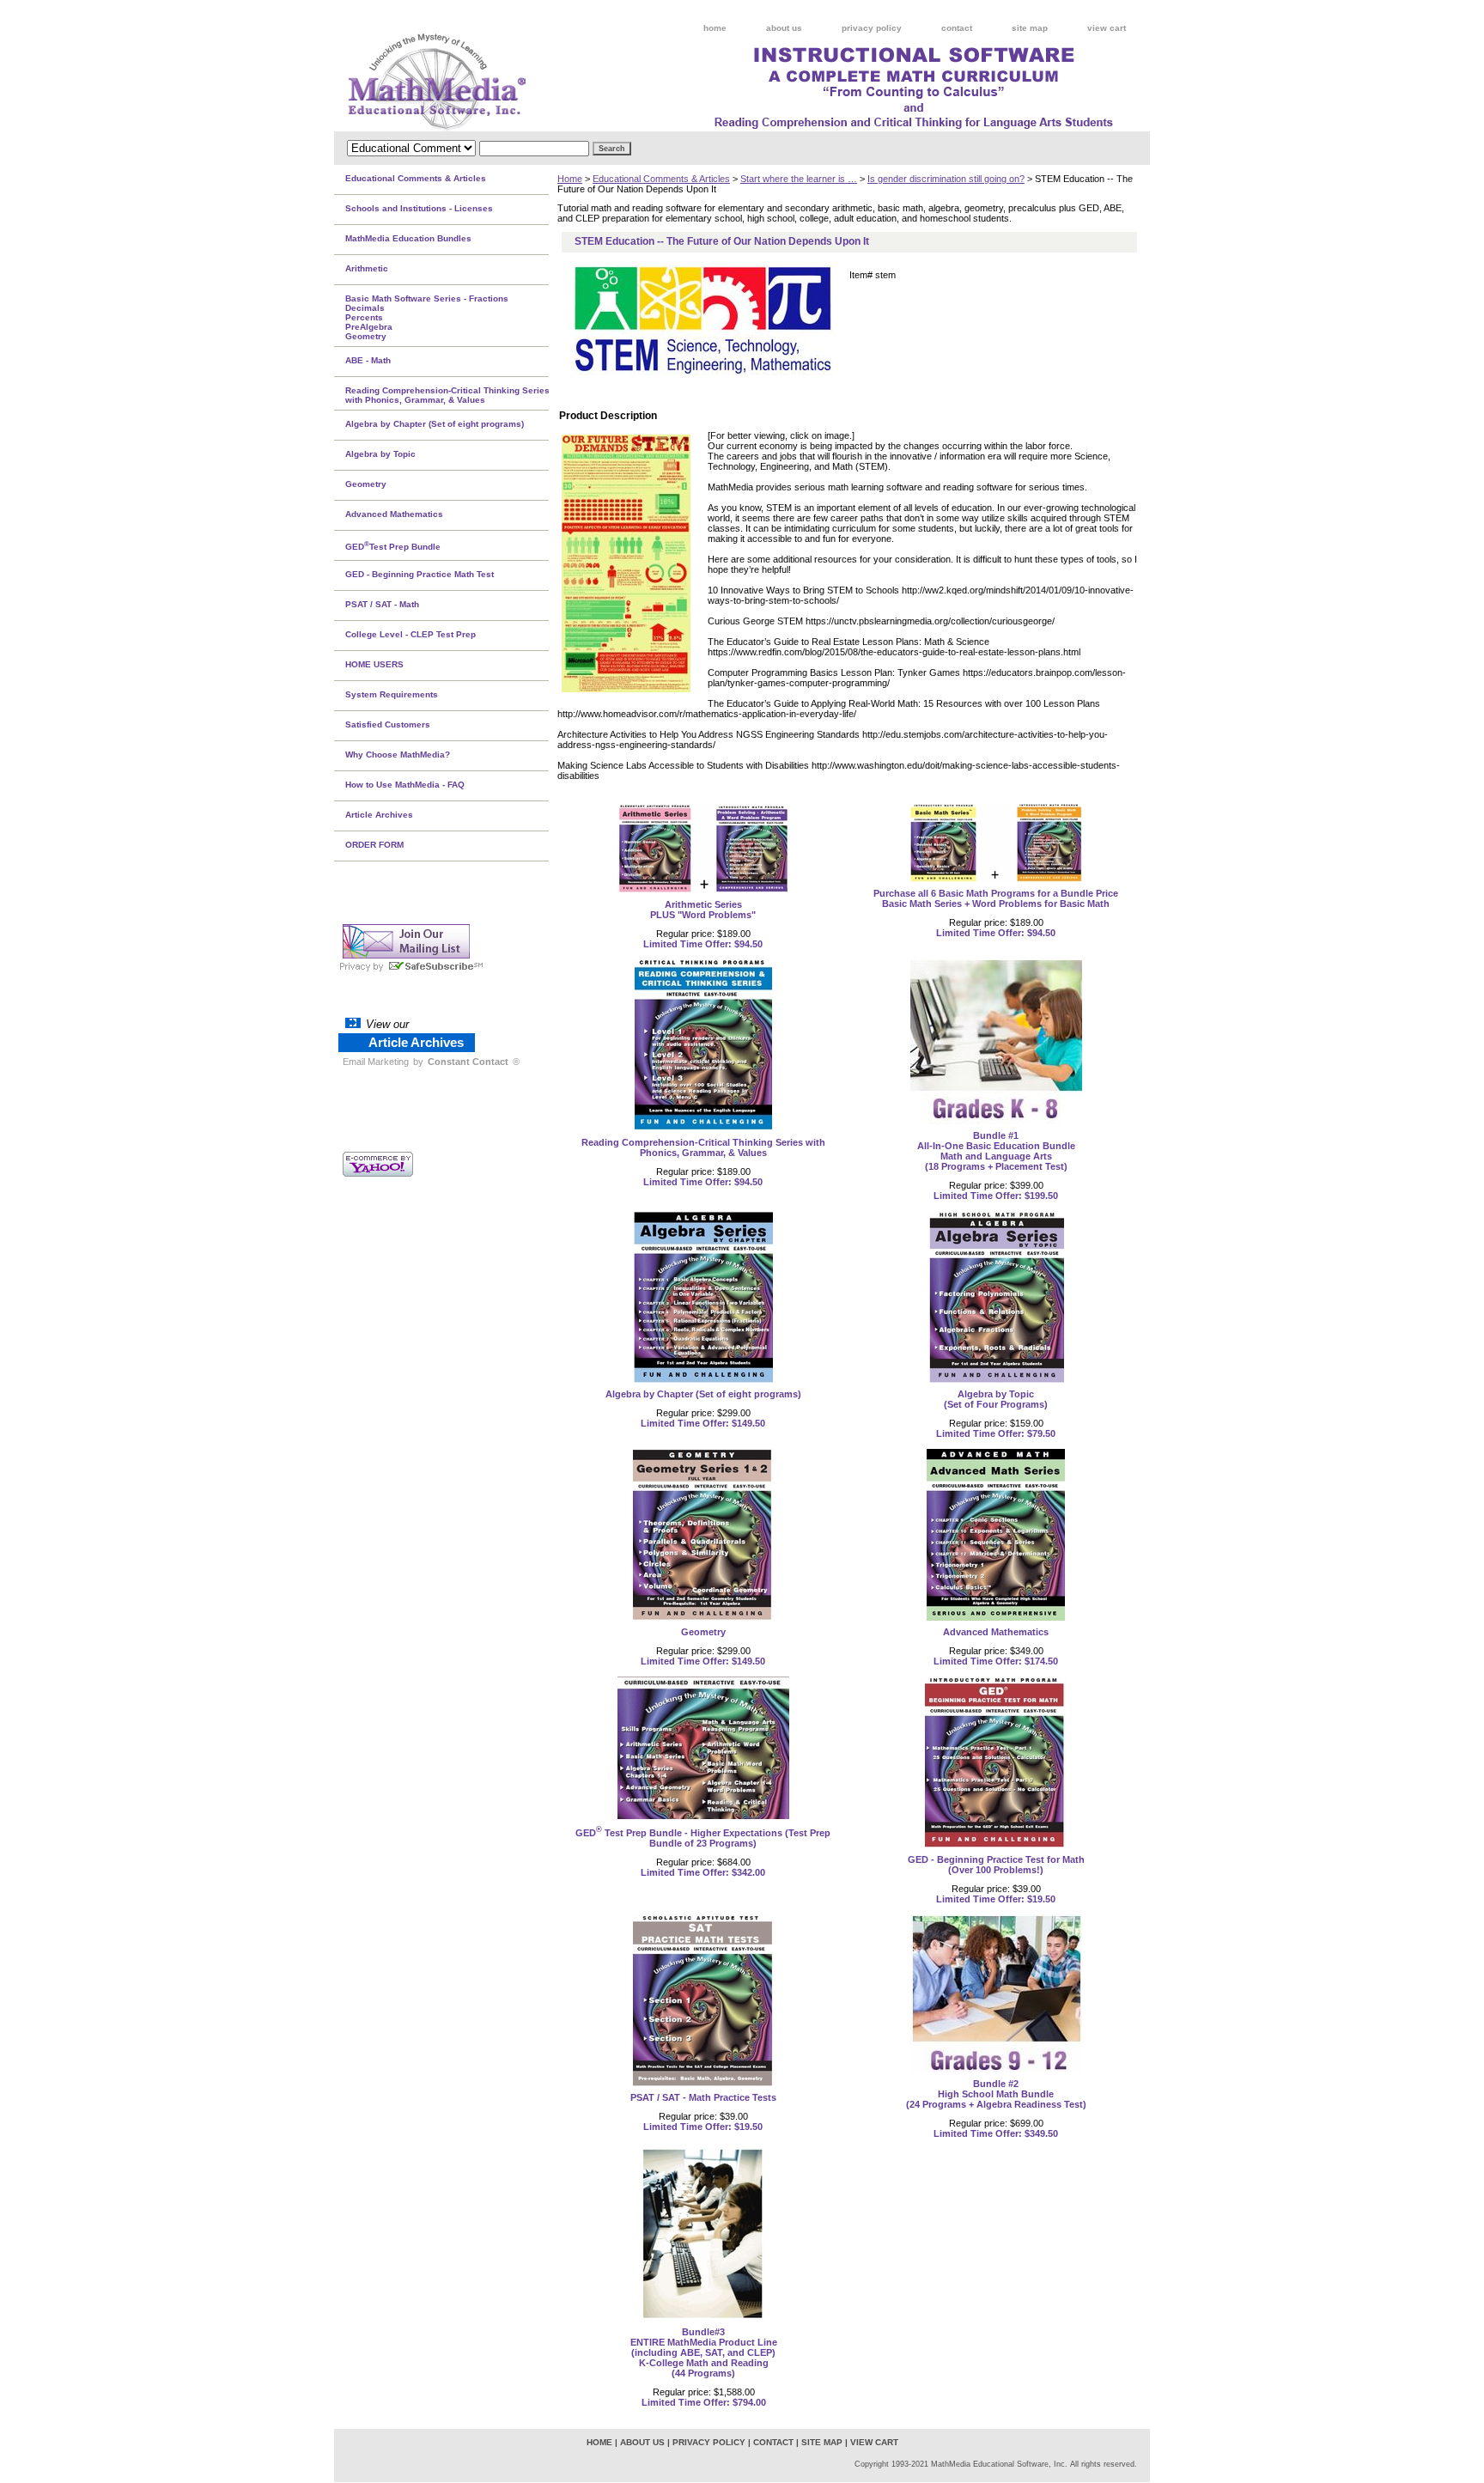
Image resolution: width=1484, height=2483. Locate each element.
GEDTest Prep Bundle (393, 545)
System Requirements (392, 694)
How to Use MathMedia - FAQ (405, 785)
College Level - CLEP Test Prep (411, 634)
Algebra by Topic (380, 454)
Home (570, 179)
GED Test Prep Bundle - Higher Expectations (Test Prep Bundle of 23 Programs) (703, 1838)
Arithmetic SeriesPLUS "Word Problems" (703, 910)
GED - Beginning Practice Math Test (420, 574)
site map (1030, 28)
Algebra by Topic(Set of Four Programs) (996, 1399)
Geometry (703, 1632)
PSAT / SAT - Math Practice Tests (703, 2097)
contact (957, 28)
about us (784, 28)
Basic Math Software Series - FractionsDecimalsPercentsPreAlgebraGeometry (427, 317)
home (715, 28)
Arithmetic (367, 268)
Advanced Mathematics (996, 1632)
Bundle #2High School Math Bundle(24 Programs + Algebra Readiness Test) (996, 2094)
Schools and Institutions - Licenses (419, 208)
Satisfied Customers (388, 724)
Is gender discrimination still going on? (946, 179)
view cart (1107, 28)
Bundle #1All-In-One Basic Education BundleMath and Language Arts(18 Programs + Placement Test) (996, 1151)
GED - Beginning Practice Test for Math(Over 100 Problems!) (996, 1865)
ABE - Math (368, 360)
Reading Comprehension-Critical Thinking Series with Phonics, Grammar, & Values (703, 1147)
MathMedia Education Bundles (408, 238)
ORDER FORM (374, 845)
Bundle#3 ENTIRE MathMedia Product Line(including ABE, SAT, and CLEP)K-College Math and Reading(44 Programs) (704, 2352)
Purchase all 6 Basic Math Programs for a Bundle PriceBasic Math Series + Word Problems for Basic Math (996, 898)
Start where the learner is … (799, 179)
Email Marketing (376, 1062)
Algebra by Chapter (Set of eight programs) (703, 1394)
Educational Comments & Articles (661, 179)
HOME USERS (374, 664)
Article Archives (379, 815)
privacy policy (872, 28)
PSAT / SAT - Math (382, 604)
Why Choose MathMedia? (398, 755)
